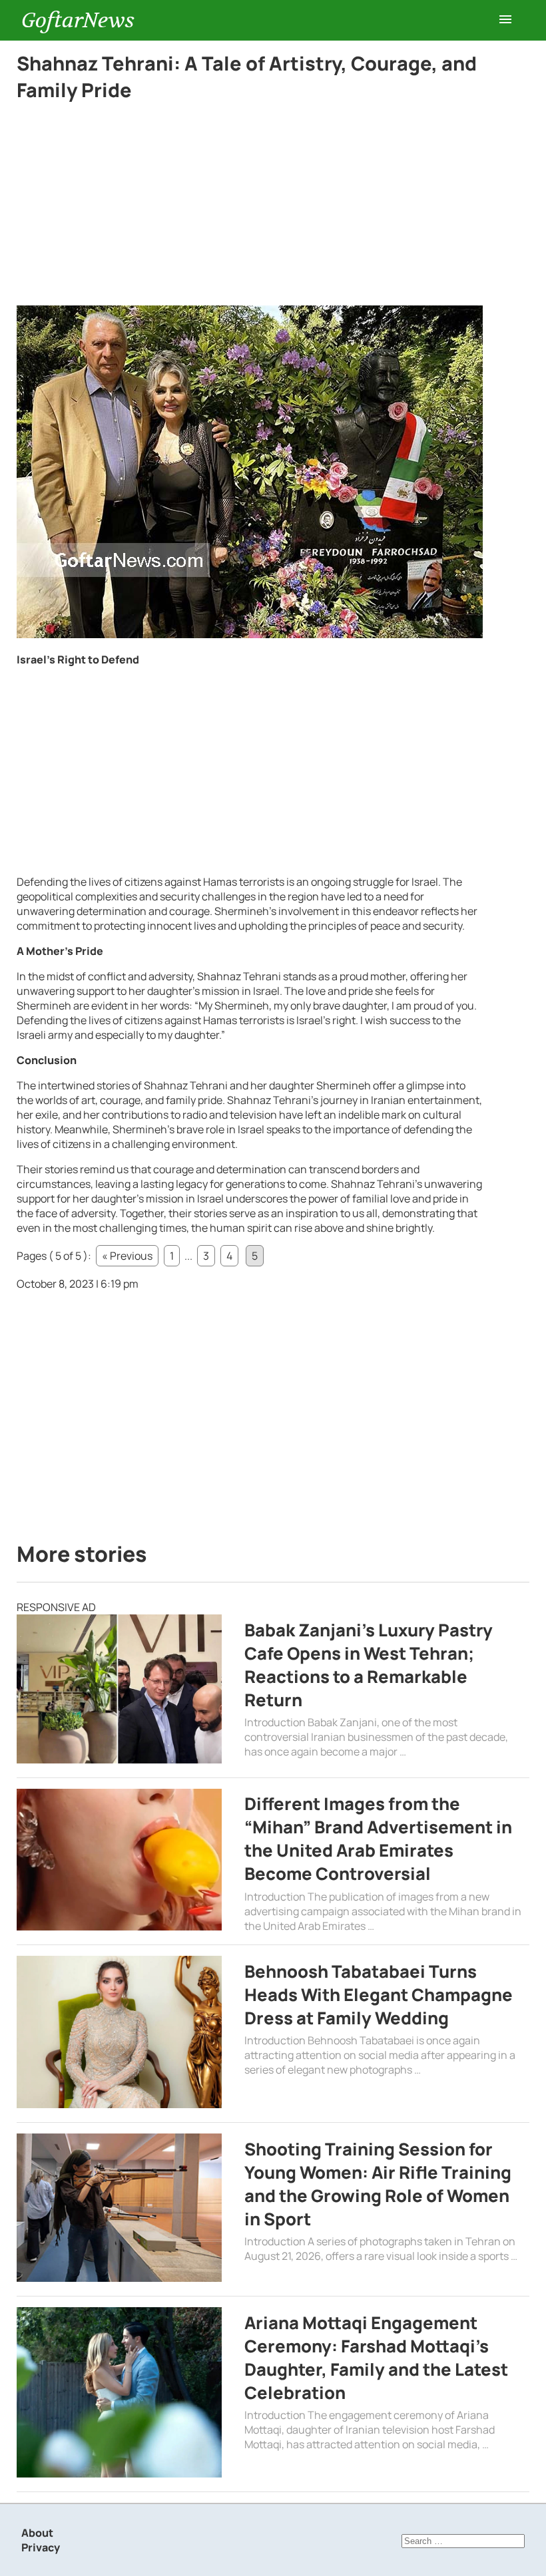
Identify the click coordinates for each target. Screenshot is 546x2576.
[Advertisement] (250, 207)
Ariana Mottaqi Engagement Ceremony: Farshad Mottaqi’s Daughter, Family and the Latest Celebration (376, 2358)
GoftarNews (78, 20)
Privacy (41, 2547)
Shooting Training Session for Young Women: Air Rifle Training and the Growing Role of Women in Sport (378, 2184)
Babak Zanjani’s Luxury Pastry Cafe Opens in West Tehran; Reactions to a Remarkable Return (369, 1665)
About (37, 2533)
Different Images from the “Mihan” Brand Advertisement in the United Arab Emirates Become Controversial (378, 1839)
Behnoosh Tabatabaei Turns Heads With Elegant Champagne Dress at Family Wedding (379, 1995)
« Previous (127, 1256)
